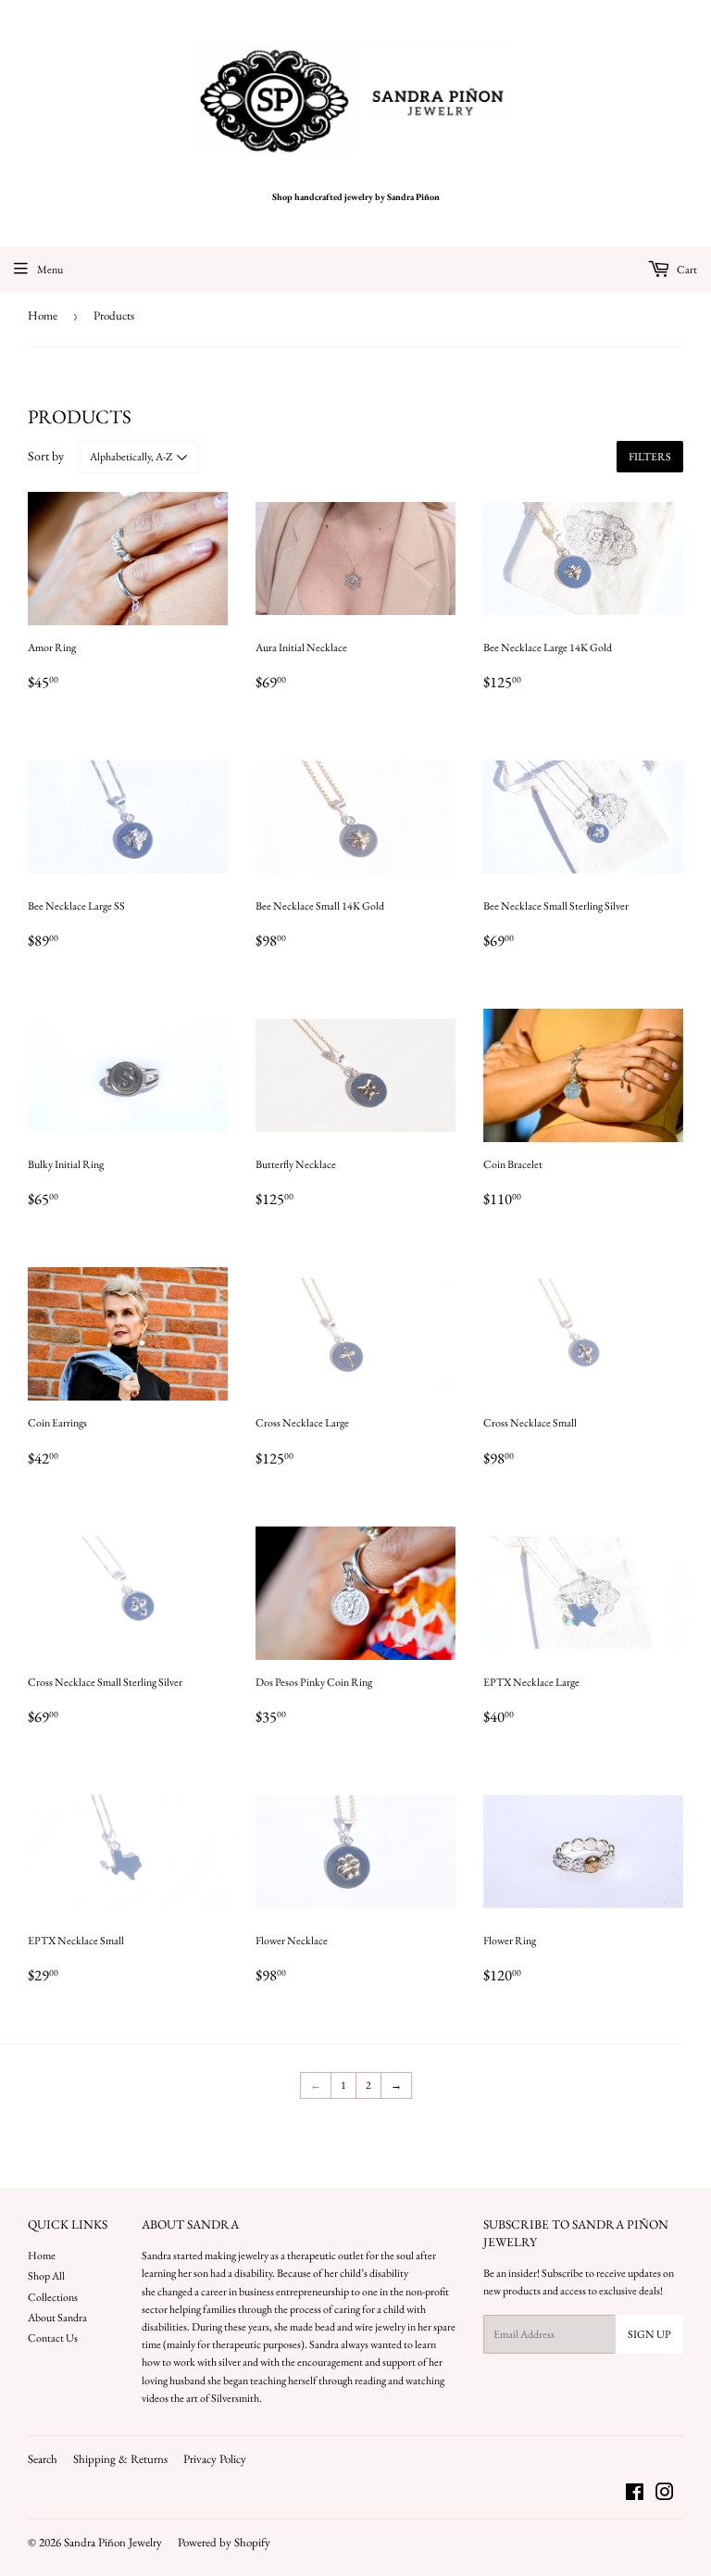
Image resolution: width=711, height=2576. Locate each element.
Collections (53, 2297)
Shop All (46, 2276)
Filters (650, 457)
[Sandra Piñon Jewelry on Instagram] (665, 2495)
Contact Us (53, 2338)
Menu (50, 270)
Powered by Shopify (224, 2542)
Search (43, 2459)
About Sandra (57, 2318)
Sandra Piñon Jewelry (113, 2542)
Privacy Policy (215, 2459)
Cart (686, 270)
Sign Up (649, 2334)
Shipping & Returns (120, 2459)
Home (43, 315)
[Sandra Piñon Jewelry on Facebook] (635, 2495)
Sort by (46, 456)
